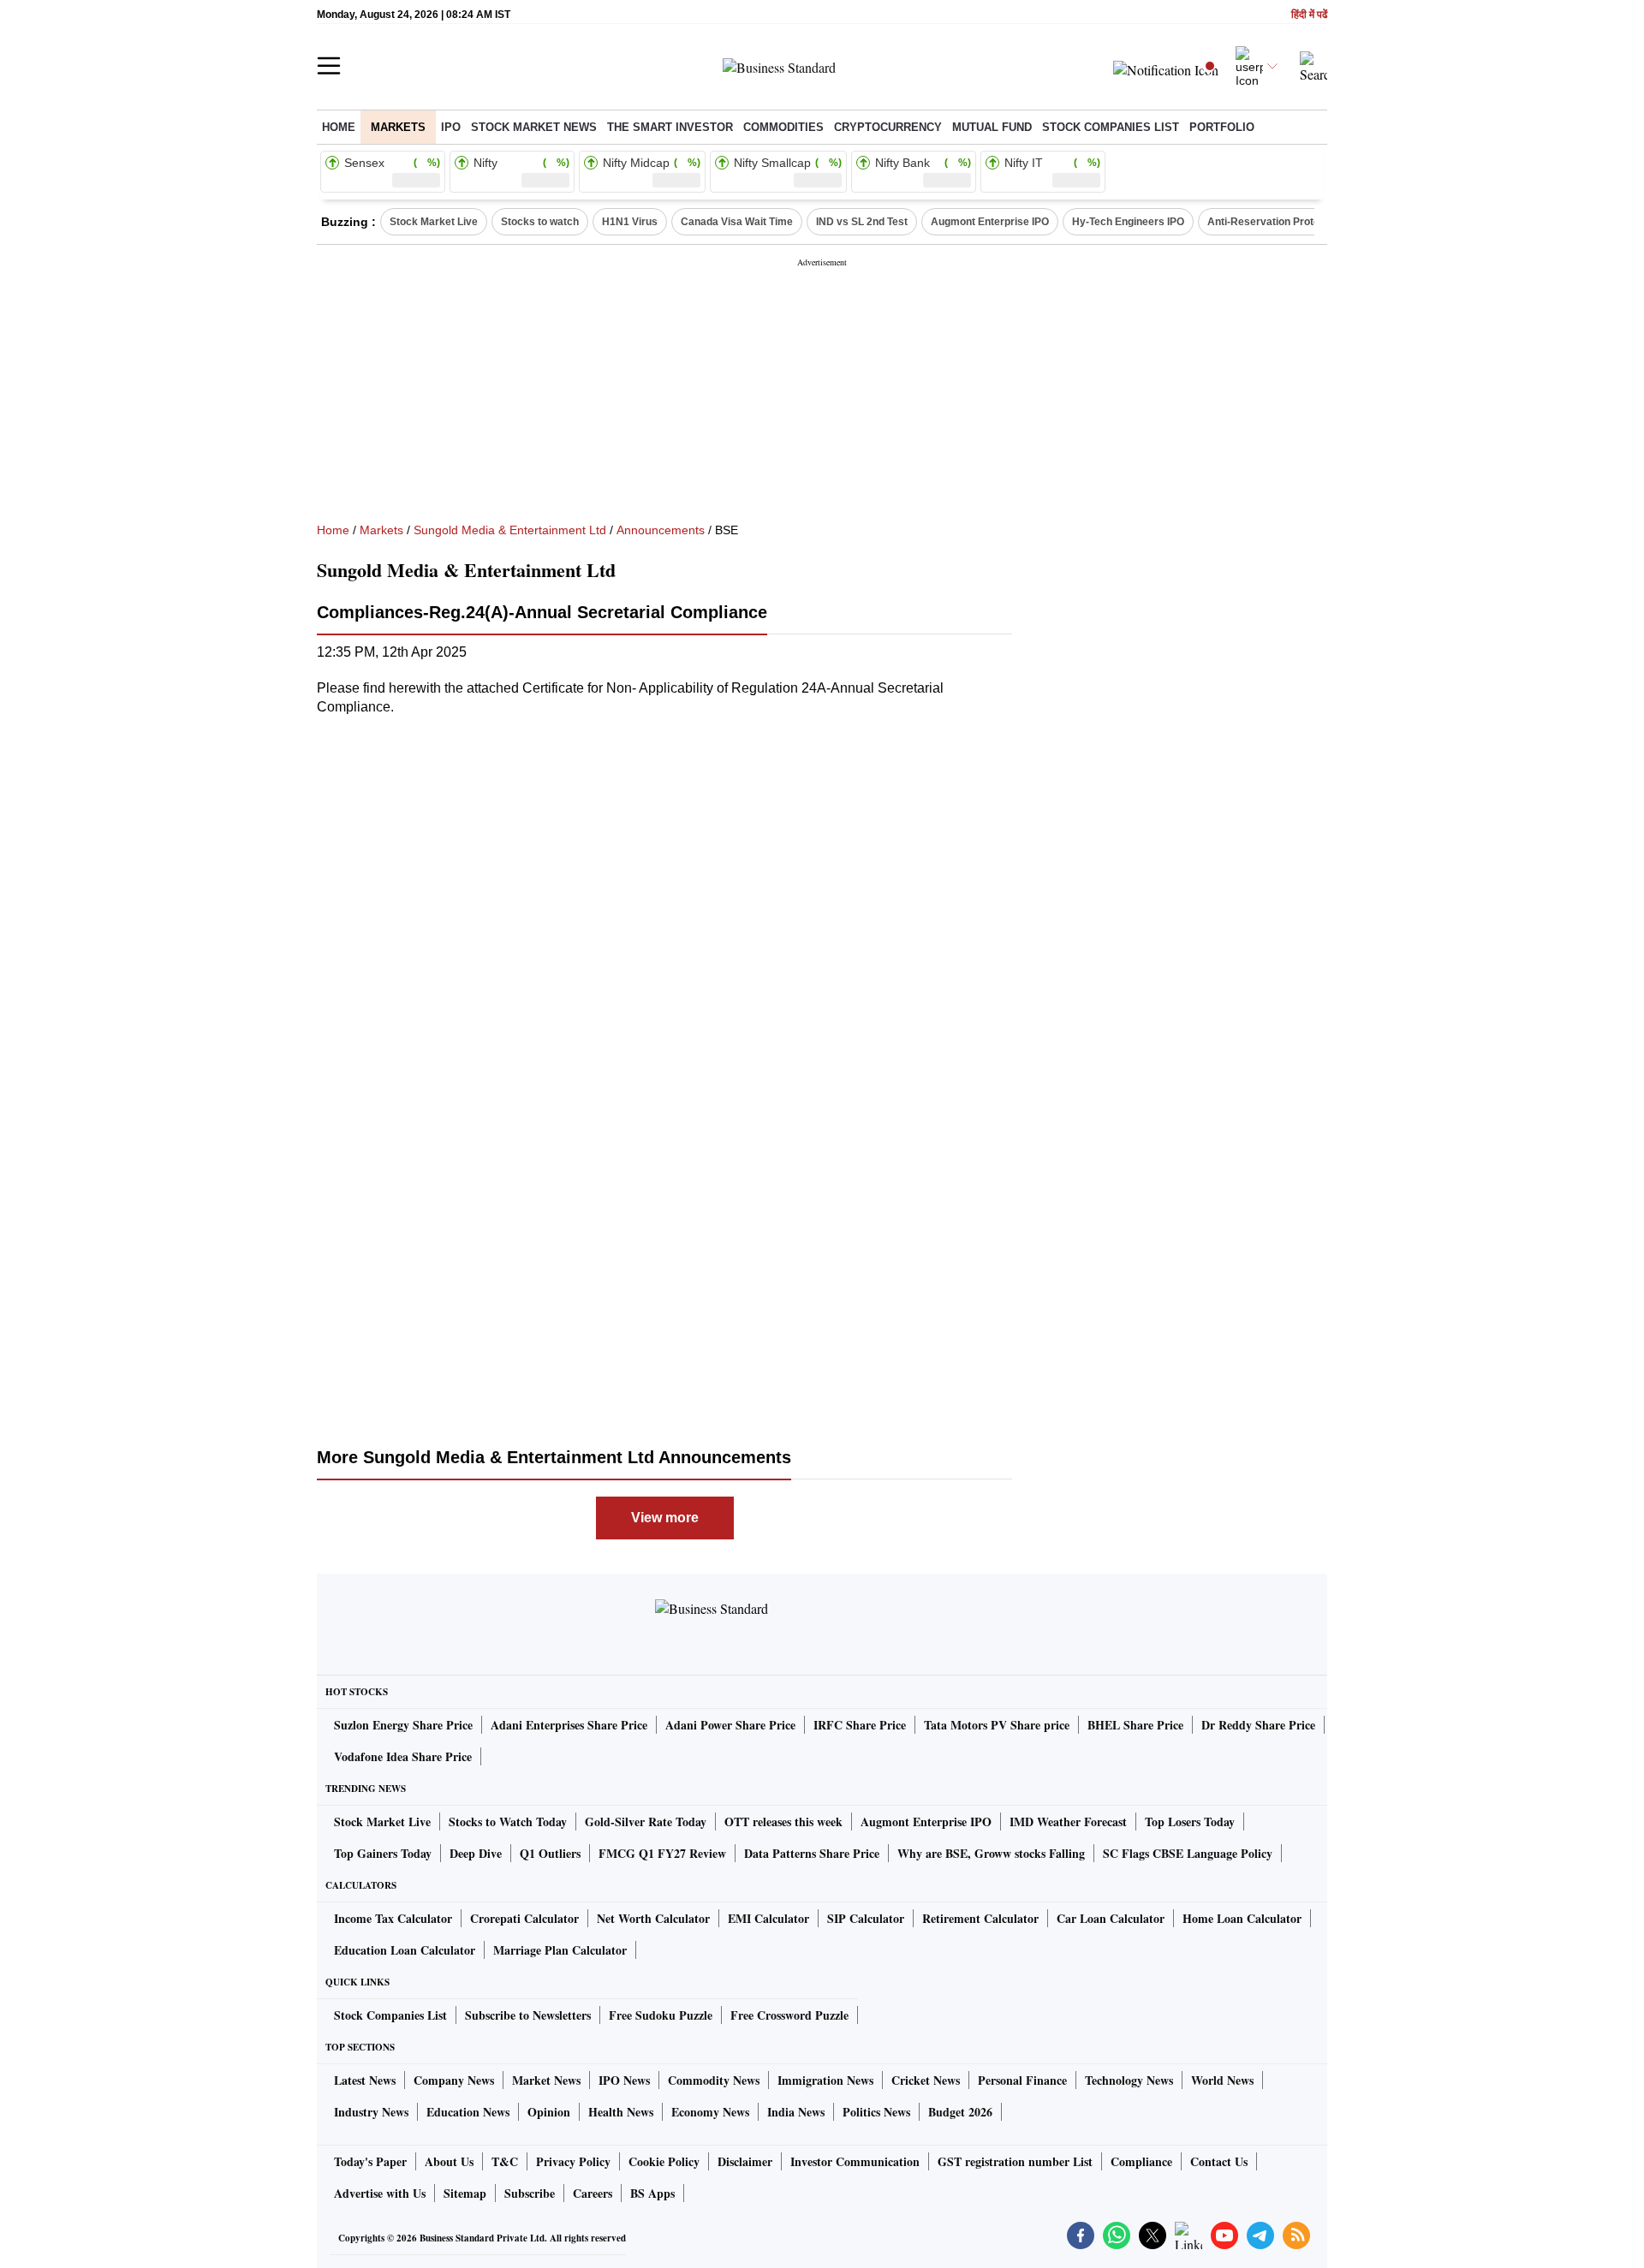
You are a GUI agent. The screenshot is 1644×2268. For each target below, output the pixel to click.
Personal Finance (1022, 2080)
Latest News (365, 2080)
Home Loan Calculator (1242, 1918)
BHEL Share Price (1135, 1725)
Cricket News (926, 2080)
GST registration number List (1015, 2161)
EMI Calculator (768, 1918)
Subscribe (530, 2193)
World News (1222, 2080)
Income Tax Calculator (393, 1918)
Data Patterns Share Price (812, 1853)
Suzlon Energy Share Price (403, 1725)
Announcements (661, 530)
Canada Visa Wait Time (737, 222)
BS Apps (652, 2193)
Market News (546, 2080)
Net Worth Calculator (653, 1918)
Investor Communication (855, 2161)
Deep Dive (476, 1853)
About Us (449, 2161)
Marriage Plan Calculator (560, 1950)
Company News (454, 2080)
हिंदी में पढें (1309, 15)
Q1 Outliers (550, 1853)
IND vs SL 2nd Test (862, 222)
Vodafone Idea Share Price (403, 1756)
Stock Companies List (390, 2015)
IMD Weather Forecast (1068, 1822)
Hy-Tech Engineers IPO (1128, 222)
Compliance (1141, 2161)
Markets (398, 127)
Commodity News (714, 2080)
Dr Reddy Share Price (1258, 1725)
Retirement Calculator (980, 1918)
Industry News (371, 2112)
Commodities (783, 127)
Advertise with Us (380, 2193)
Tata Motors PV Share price (997, 1725)
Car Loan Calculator (1111, 1918)
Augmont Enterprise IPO (990, 222)
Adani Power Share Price (730, 1725)
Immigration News (825, 2080)
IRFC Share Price (860, 1725)
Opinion (549, 2112)
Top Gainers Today (383, 1853)
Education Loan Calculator (405, 1950)
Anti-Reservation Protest (1268, 222)
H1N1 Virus (630, 222)
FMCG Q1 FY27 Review (662, 1853)
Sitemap (465, 2193)
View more (665, 1518)
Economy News (710, 2112)
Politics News (876, 2112)
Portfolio (1222, 127)
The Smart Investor (670, 127)
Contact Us (1219, 2161)
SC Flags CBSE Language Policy (1188, 1853)
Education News (468, 2112)
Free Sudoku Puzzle (661, 2015)
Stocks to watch (540, 222)
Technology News (1129, 2080)
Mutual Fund (992, 127)
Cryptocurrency (888, 127)
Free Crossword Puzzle (789, 2015)
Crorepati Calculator (524, 1918)
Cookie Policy (664, 2161)
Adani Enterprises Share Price (569, 1725)
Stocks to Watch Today (508, 1822)
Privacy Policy (573, 2161)
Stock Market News (534, 127)
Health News (621, 2112)
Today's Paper (370, 2161)
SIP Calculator (866, 1918)
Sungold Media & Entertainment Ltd (510, 530)
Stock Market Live (434, 222)
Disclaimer (745, 2161)
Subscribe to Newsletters (528, 2015)
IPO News (624, 2080)
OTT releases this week (783, 1822)
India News (796, 2112)
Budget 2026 (960, 2112)
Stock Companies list (1111, 127)
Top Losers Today (1190, 1822)
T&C (505, 2161)
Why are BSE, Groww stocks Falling (991, 1853)
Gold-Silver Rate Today (646, 1822)
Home (339, 127)
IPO (451, 127)
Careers (593, 2193)
